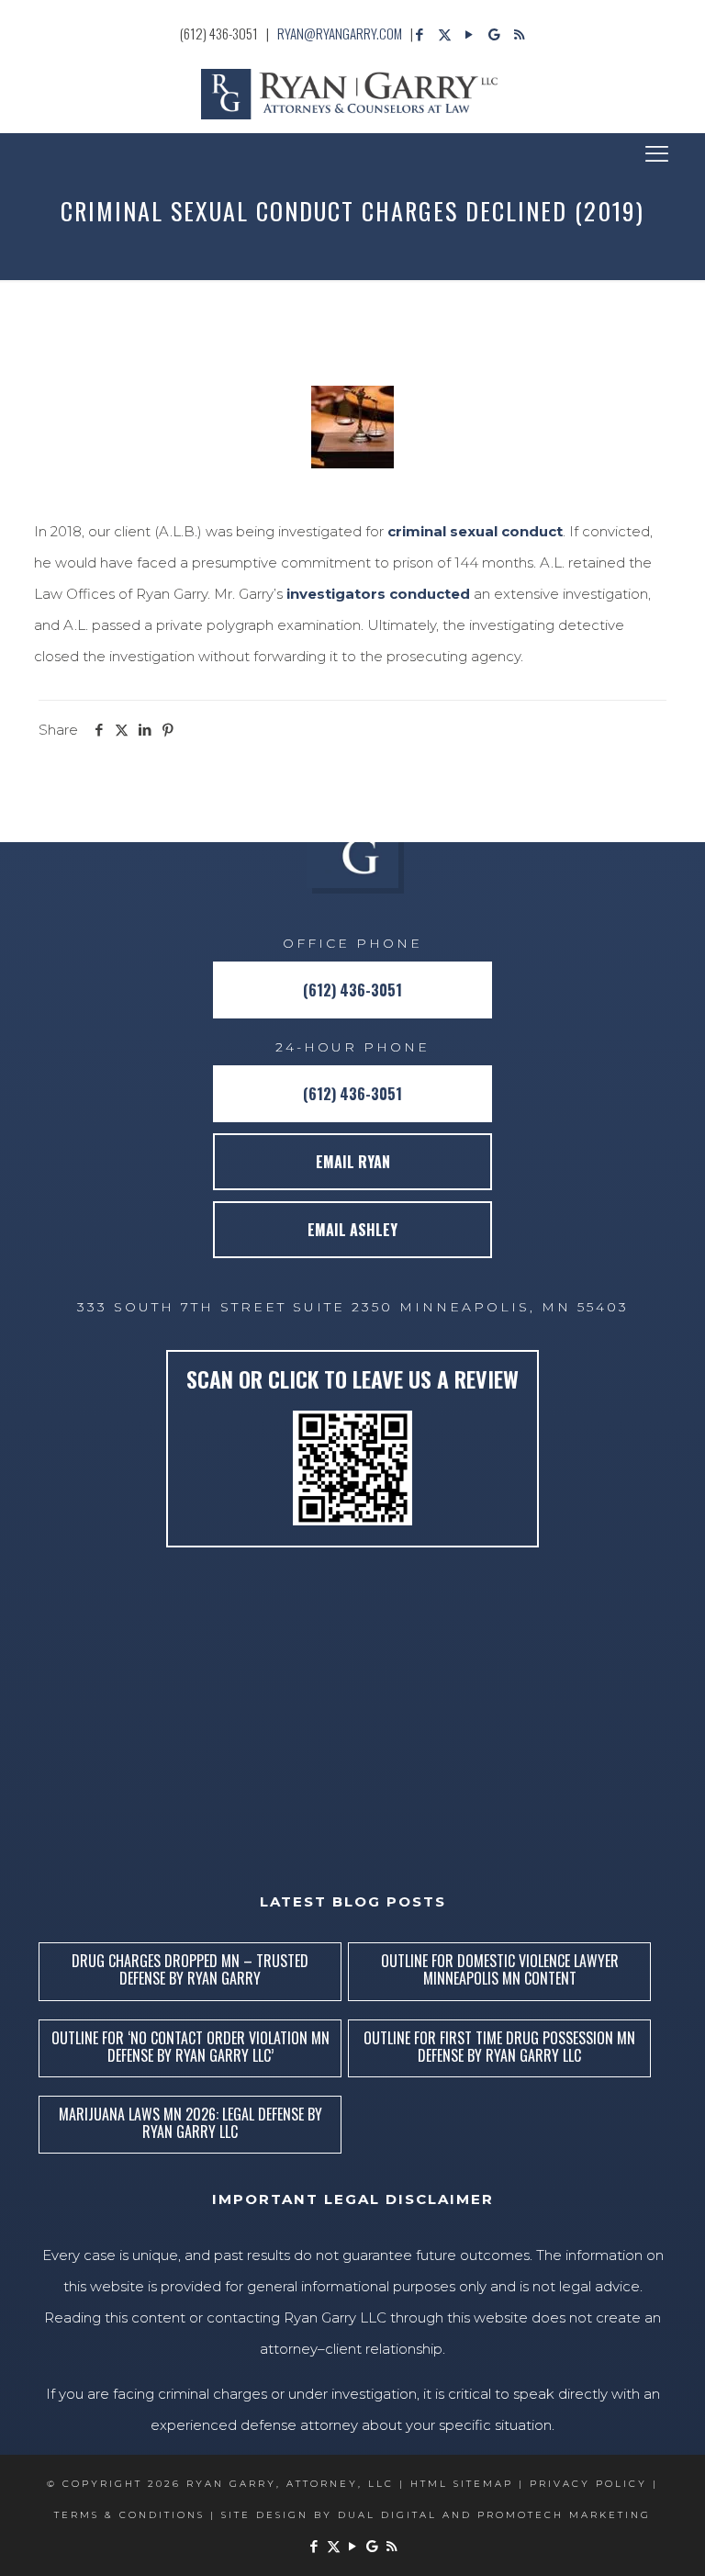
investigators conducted (378, 594)
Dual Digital (387, 2515)
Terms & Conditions (129, 2515)
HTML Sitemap (462, 2484)
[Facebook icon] (420, 34)
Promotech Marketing (564, 2515)
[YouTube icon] (470, 34)
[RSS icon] (519, 34)
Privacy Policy (588, 2484)
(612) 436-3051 (219, 33)
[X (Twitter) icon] (445, 34)
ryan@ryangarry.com (340, 33)
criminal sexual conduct (475, 531)
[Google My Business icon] (494, 34)
